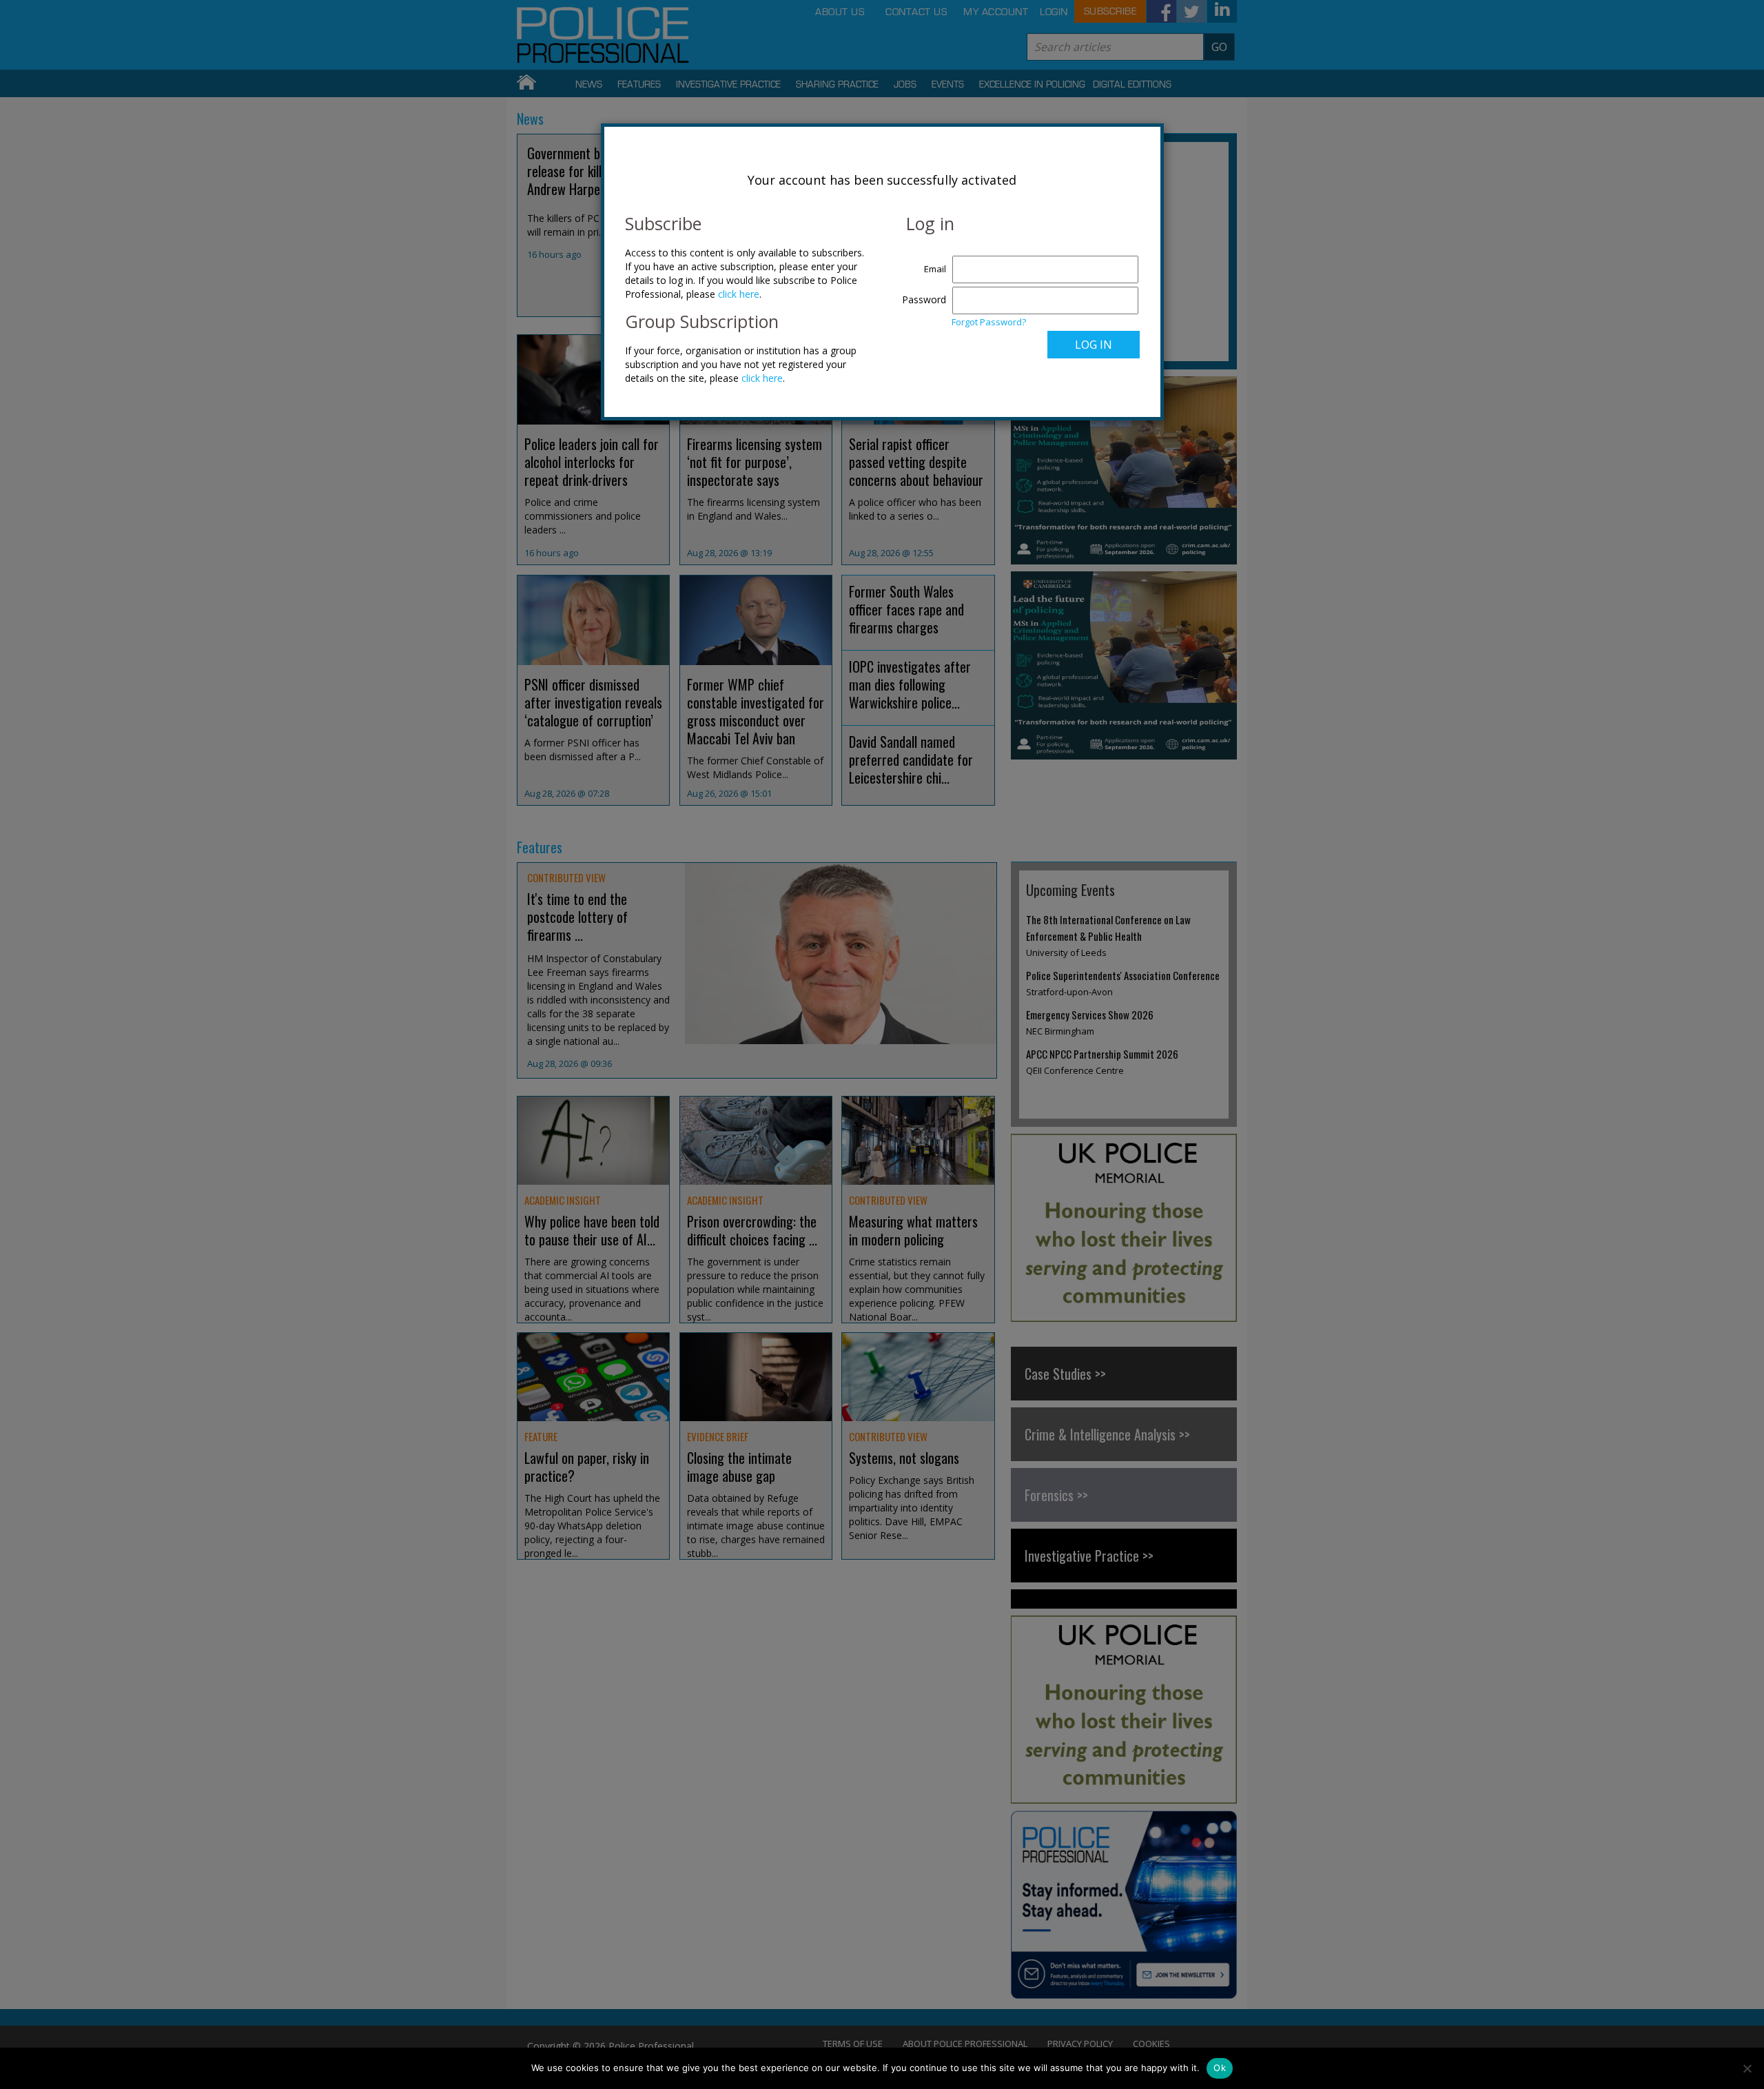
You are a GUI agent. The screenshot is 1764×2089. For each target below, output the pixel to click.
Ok (1220, 2068)
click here (739, 294)
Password (924, 299)
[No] (1747, 2068)
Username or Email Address (921, 262)
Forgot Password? (989, 322)
